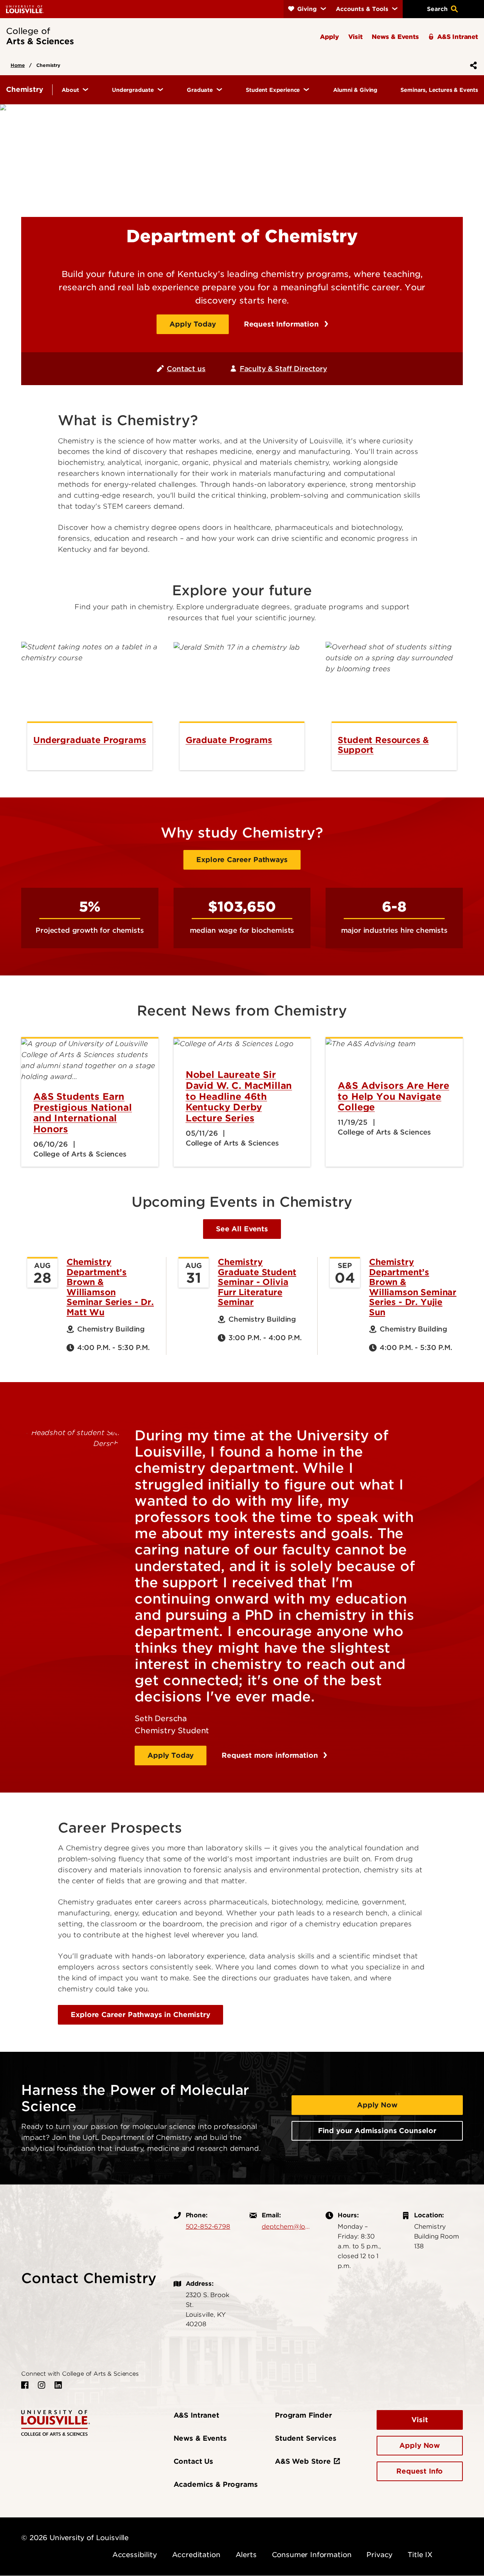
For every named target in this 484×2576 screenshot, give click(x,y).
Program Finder (303, 2415)
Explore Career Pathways (242, 860)
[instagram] (42, 2385)
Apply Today (192, 324)
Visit (420, 2420)
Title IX (420, 2555)
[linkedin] (58, 2385)
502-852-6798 (208, 2226)
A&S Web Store (303, 2461)
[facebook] (25, 2385)
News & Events (200, 2438)
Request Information (282, 324)
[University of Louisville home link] (25, 9)
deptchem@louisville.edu (286, 2226)
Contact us (186, 369)
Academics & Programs (216, 2484)
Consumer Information (312, 2555)
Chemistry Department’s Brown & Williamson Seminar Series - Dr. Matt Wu (110, 1287)
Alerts (246, 2555)
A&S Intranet (196, 2415)
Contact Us (193, 2461)
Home (18, 65)
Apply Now (377, 2105)
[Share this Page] (472, 65)
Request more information (271, 1755)
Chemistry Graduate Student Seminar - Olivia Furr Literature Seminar (257, 1282)
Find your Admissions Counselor (377, 2131)
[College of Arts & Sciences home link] (56, 2422)
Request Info (420, 2471)
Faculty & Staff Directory (283, 369)
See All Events (242, 1229)
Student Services (306, 2438)
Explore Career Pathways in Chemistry (140, 2015)
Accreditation (196, 2555)
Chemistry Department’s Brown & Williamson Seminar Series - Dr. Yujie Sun (413, 1287)
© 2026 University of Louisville (75, 2538)
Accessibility (135, 2555)
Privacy (379, 2555)
